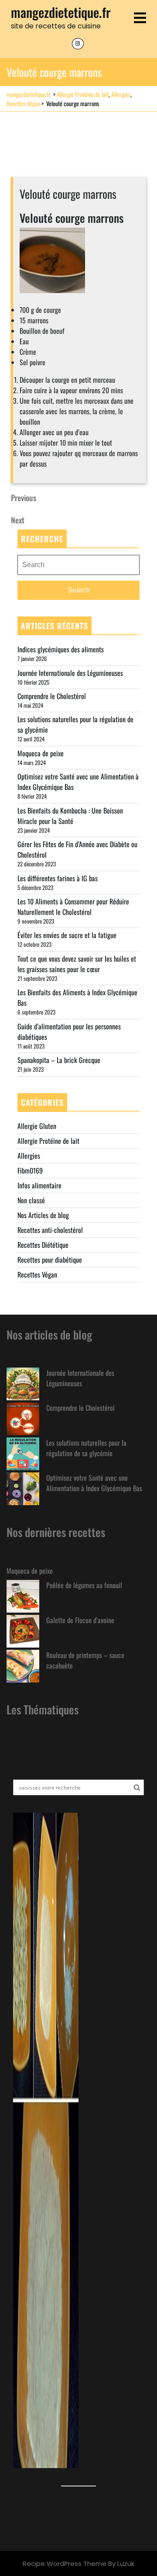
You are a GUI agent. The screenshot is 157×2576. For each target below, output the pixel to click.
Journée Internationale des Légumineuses (70, 673)
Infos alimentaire (39, 1185)
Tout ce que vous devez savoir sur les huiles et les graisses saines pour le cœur (77, 964)
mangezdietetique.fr (61, 12)
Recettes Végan (23, 103)
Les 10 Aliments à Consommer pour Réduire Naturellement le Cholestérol (73, 907)
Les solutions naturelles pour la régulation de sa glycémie (86, 1448)
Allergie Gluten (37, 1126)
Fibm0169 (30, 1170)
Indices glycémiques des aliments (61, 649)
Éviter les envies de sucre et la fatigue (67, 935)
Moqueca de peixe (41, 753)
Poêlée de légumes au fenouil (84, 1585)
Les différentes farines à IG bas (58, 878)
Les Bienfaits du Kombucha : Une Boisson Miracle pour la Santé (70, 816)
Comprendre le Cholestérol (52, 696)
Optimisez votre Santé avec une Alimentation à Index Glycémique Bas (94, 1483)
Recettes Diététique (43, 1245)
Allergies (121, 94)
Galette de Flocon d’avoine (80, 1620)
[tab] (140, 19)
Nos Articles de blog (43, 1215)
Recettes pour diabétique (50, 1260)
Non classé (31, 1200)
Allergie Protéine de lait (83, 94)
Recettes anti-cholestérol (50, 1230)
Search (79, 590)
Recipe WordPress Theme (65, 2564)
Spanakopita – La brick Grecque (59, 1060)
